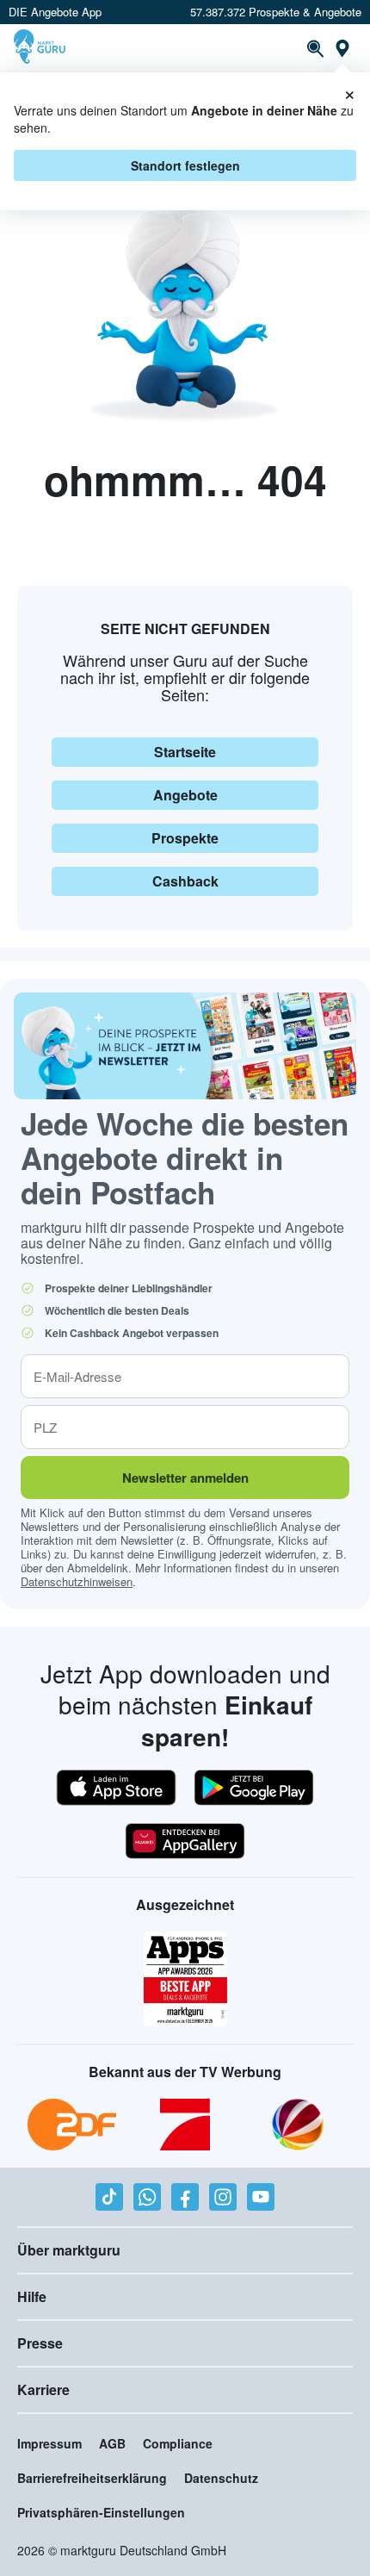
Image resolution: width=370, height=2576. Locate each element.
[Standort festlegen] (342, 48)
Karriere (43, 2389)
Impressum (49, 2443)
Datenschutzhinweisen (77, 1581)
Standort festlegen (185, 165)
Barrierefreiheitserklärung (92, 2478)
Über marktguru (69, 2250)
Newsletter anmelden (185, 1478)
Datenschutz (221, 2478)
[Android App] (254, 1788)
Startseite (185, 752)
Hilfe (32, 2296)
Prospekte (185, 838)
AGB (112, 2443)
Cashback (185, 881)
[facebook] (185, 2197)
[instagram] (223, 2197)
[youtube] (261, 2197)
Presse (40, 2343)
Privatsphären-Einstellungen (101, 2512)
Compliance (178, 2443)
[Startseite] (42, 48)
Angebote (185, 795)
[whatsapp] (147, 2197)
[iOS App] (116, 1788)
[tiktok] (109, 2197)
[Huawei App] (185, 1841)
